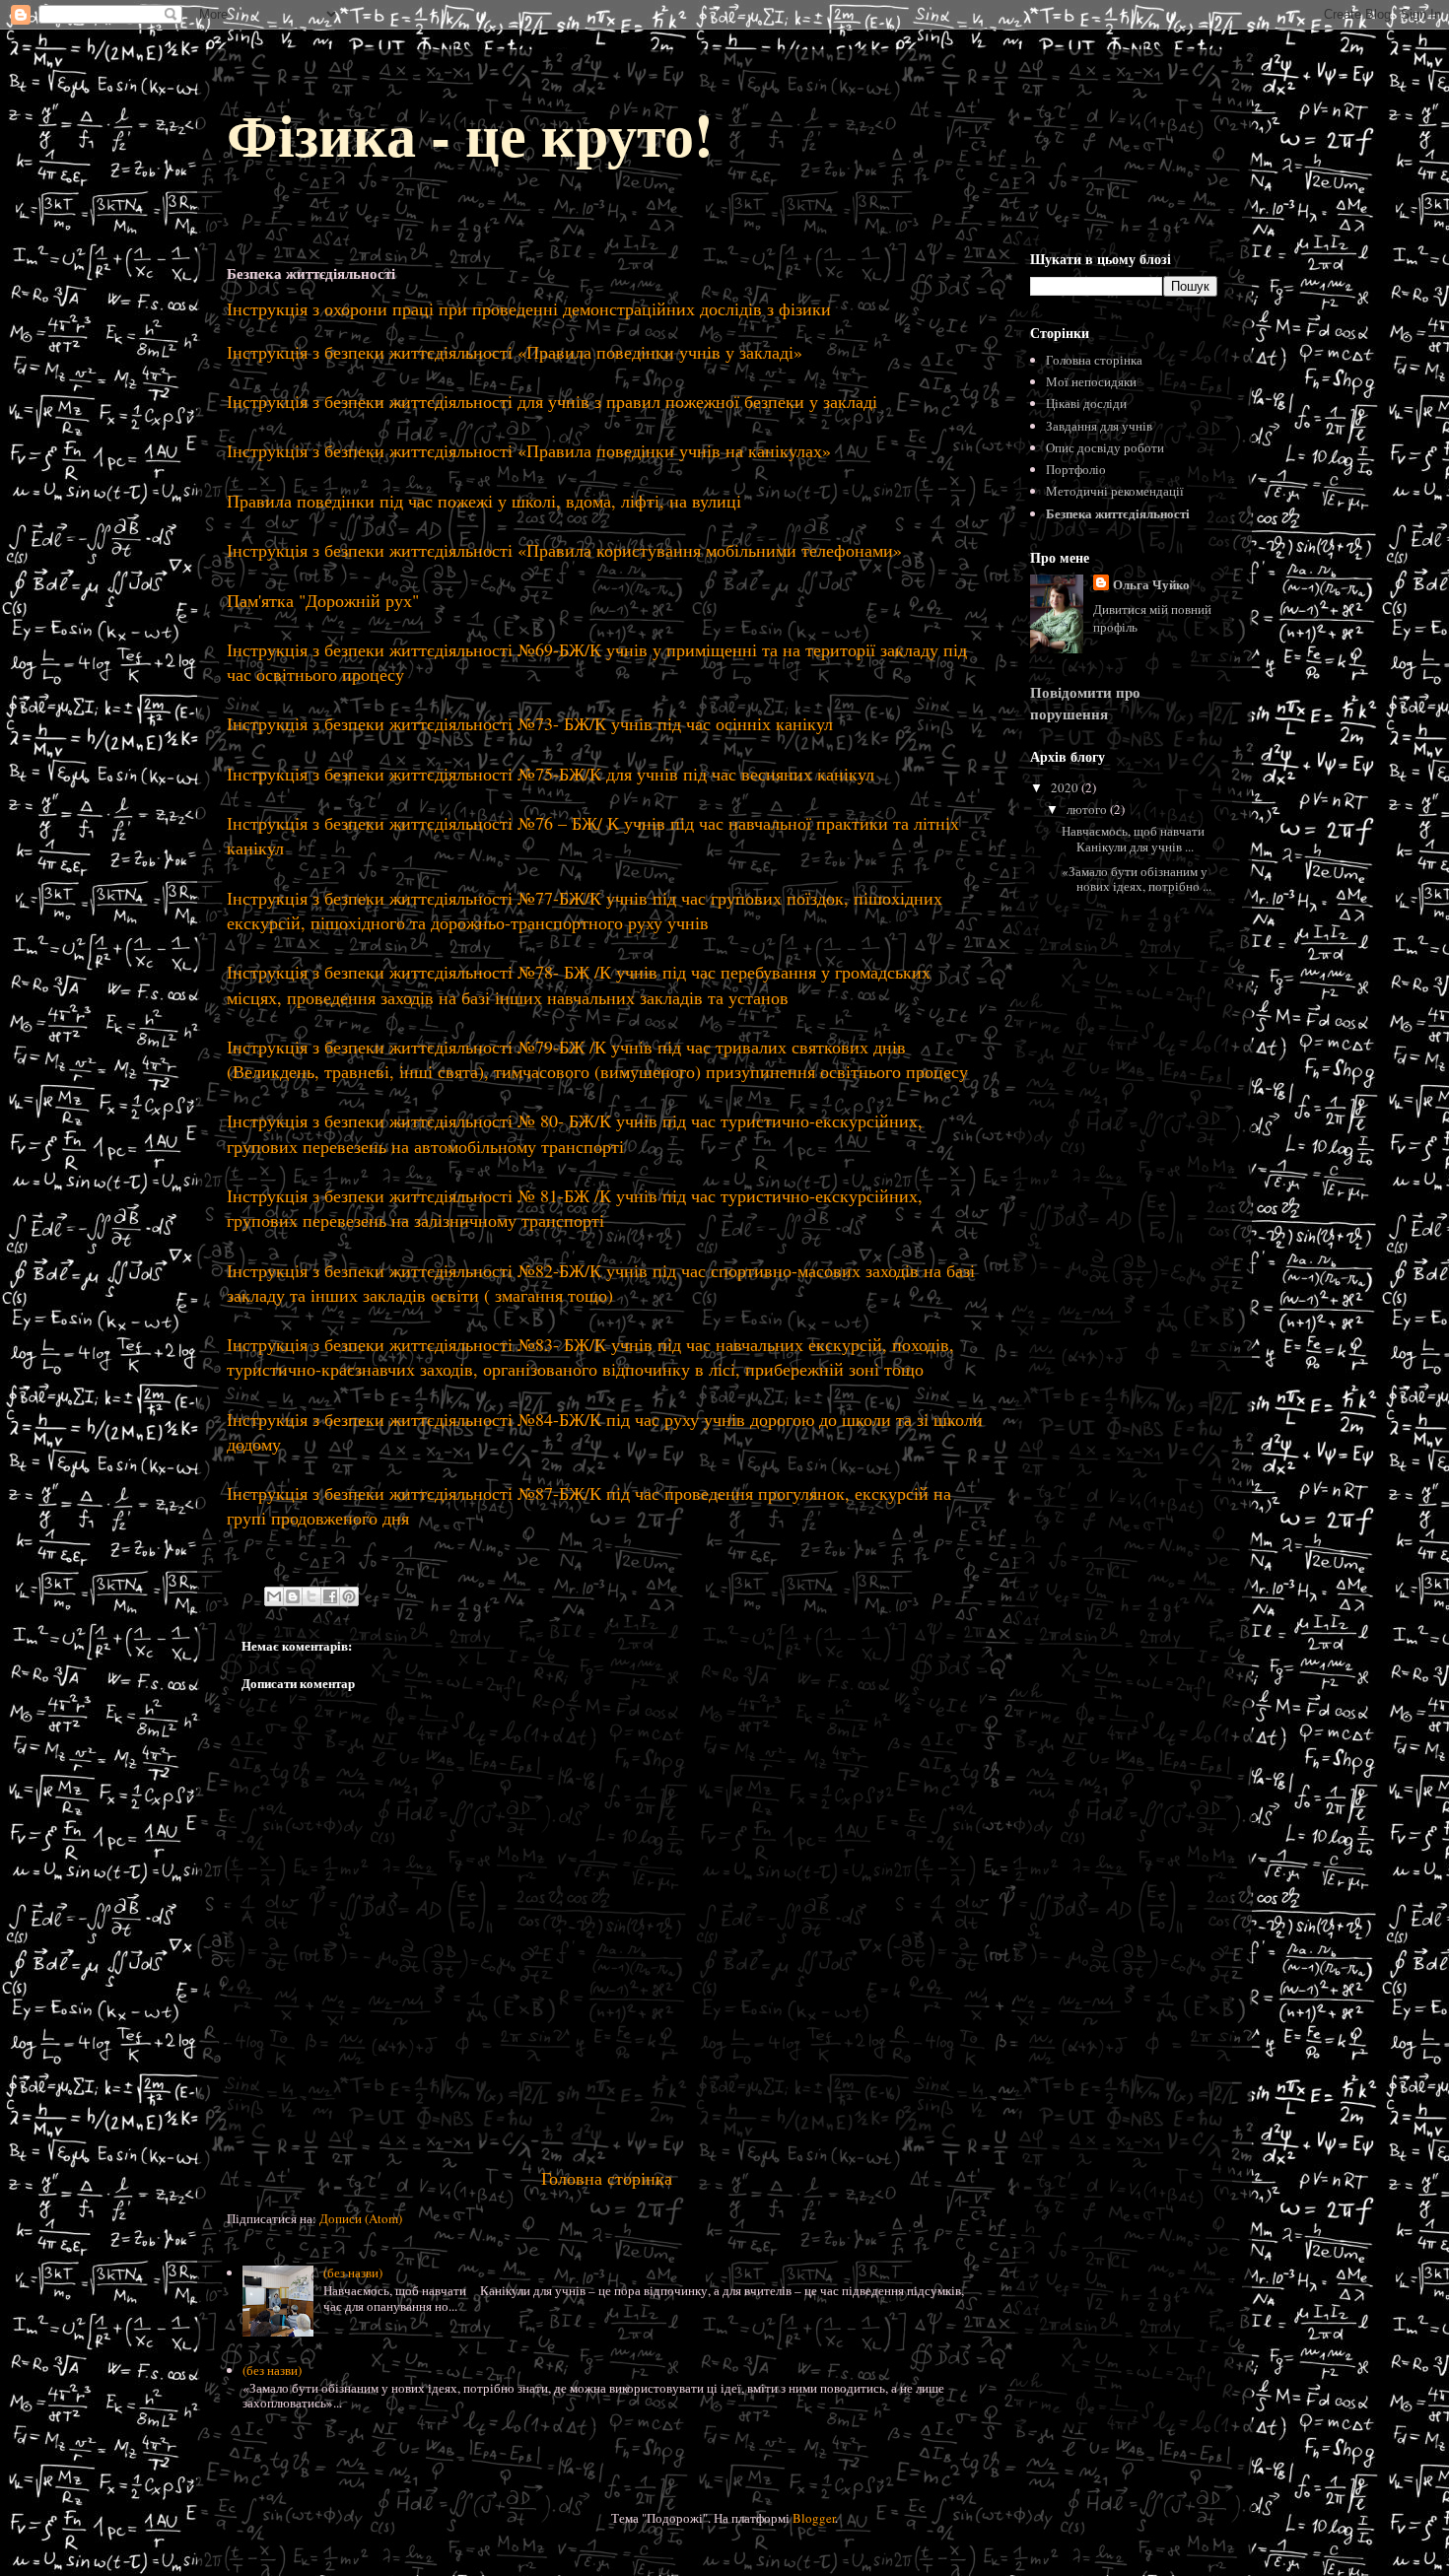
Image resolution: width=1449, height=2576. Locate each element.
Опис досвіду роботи (1105, 447)
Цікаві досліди (1086, 403)
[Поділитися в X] (311, 1596)
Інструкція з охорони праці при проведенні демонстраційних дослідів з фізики (529, 308)
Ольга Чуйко (1151, 584)
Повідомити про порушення (1085, 703)
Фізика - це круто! (470, 134)
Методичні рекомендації (1115, 491)
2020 (1066, 787)
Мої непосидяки (1091, 381)
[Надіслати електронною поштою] (274, 1596)
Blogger (814, 2518)
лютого (1088, 809)
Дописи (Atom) (361, 2218)
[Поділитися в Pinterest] (349, 1596)
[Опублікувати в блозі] (293, 1596)
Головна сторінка (607, 2178)
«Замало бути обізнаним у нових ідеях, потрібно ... (1137, 879)
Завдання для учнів (1099, 426)
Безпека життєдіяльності (1118, 513)
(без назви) (353, 2272)
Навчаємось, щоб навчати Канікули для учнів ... (1138, 839)
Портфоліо (1076, 469)
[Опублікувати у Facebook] (330, 1596)
